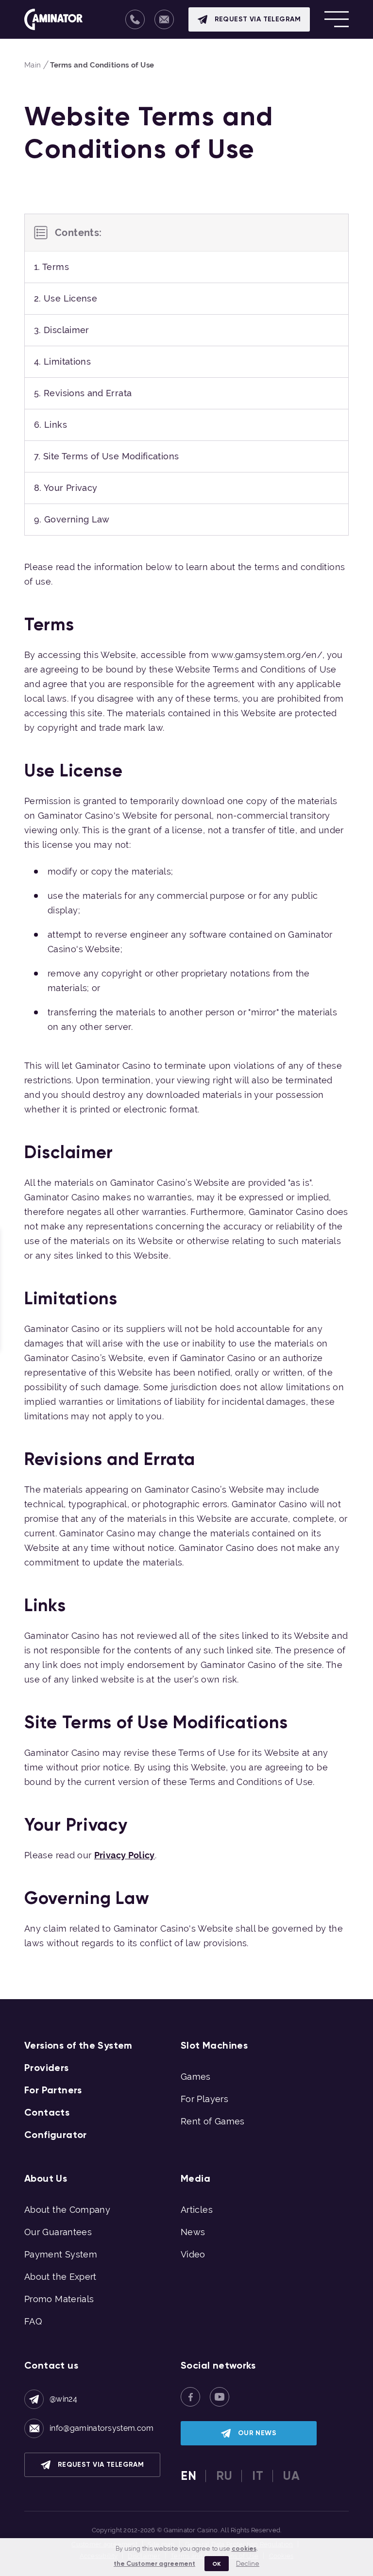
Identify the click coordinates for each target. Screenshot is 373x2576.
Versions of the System (78, 2045)
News (193, 2232)
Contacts (47, 2112)
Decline (248, 2564)
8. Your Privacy (66, 488)
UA (291, 2476)
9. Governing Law (72, 519)
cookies (244, 2549)
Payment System (61, 2254)
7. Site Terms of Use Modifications (106, 456)
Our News (257, 2433)
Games (196, 2077)
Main (33, 65)
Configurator (56, 2135)
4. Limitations (62, 362)
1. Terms (51, 267)
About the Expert (60, 2277)
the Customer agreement (154, 2564)
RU (224, 2476)
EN (188, 2476)
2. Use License (66, 298)
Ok (217, 2564)
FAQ (33, 2321)
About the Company (67, 2210)
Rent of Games (213, 2121)
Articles (197, 2210)
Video (193, 2254)
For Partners (53, 2090)
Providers (47, 2068)
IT (258, 2476)
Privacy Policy (125, 1855)
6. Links (51, 425)
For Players (204, 2099)
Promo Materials (59, 2299)
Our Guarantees (58, 2232)
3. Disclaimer (62, 330)
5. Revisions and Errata (83, 393)
